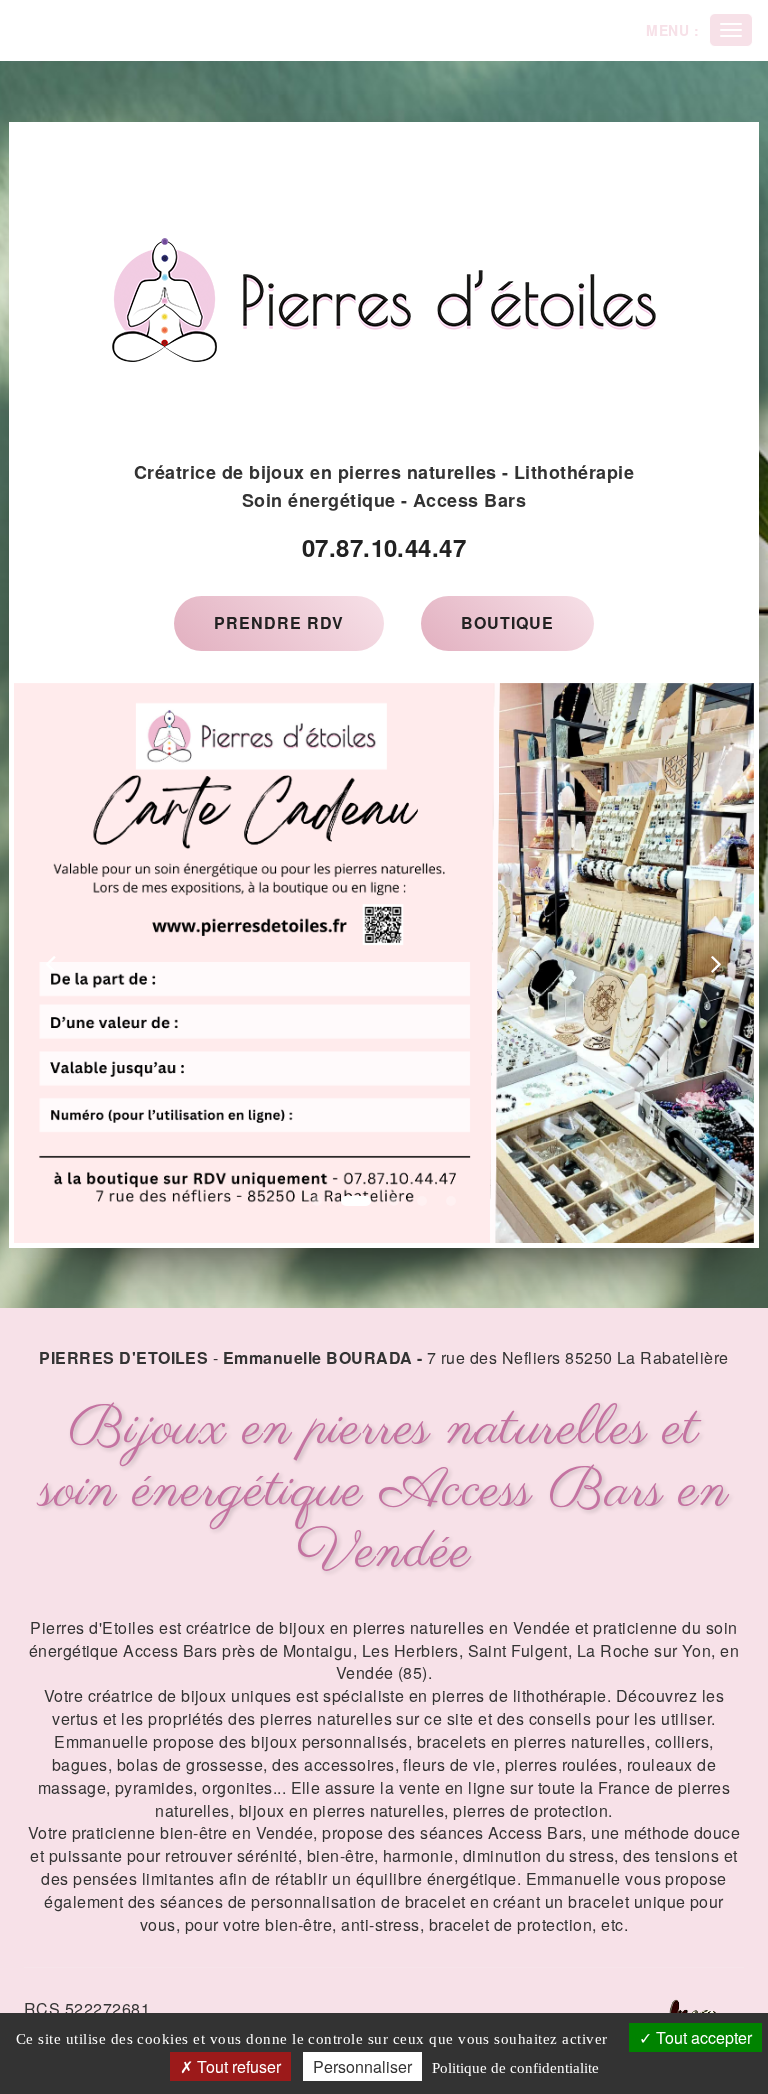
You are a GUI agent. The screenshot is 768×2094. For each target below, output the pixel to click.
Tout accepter (702, 2037)
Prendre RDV (279, 622)
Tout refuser (237, 2066)
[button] (51, 963)
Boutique (507, 622)
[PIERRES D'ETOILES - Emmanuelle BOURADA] (384, 300)
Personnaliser (362, 2066)
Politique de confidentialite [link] (515, 2068)
